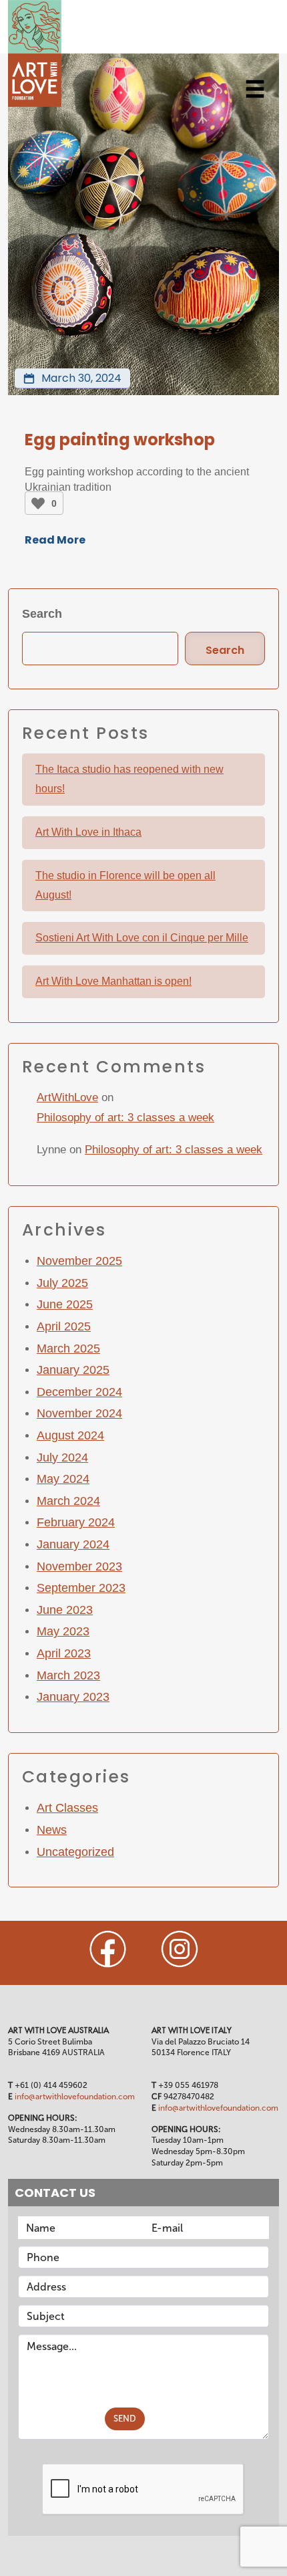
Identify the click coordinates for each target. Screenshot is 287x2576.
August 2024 (70, 1435)
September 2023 (81, 1588)
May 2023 (63, 1631)
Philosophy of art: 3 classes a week (125, 1118)
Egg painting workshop (120, 440)
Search (42, 614)
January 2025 (73, 1370)
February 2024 (76, 1522)
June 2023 (65, 1610)
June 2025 (65, 1304)
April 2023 (64, 1653)
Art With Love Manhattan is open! (113, 981)
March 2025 (68, 1349)
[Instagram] (180, 1949)
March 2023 (68, 1675)
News (52, 1830)
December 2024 (79, 1392)
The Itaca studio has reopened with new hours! (129, 779)
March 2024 (68, 1501)
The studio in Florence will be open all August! (125, 885)
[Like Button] (38, 503)
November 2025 (79, 1261)
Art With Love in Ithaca (88, 832)
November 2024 (79, 1413)
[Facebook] (108, 1949)
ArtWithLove (67, 1097)
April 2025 (64, 1326)
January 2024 (73, 1544)
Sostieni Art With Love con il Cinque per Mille (142, 938)
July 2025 (62, 1283)
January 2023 (73, 1697)
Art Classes (67, 1808)
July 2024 (62, 1457)
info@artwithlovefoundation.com (75, 2097)
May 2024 (63, 1479)
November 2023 (79, 1566)
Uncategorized (75, 1852)
